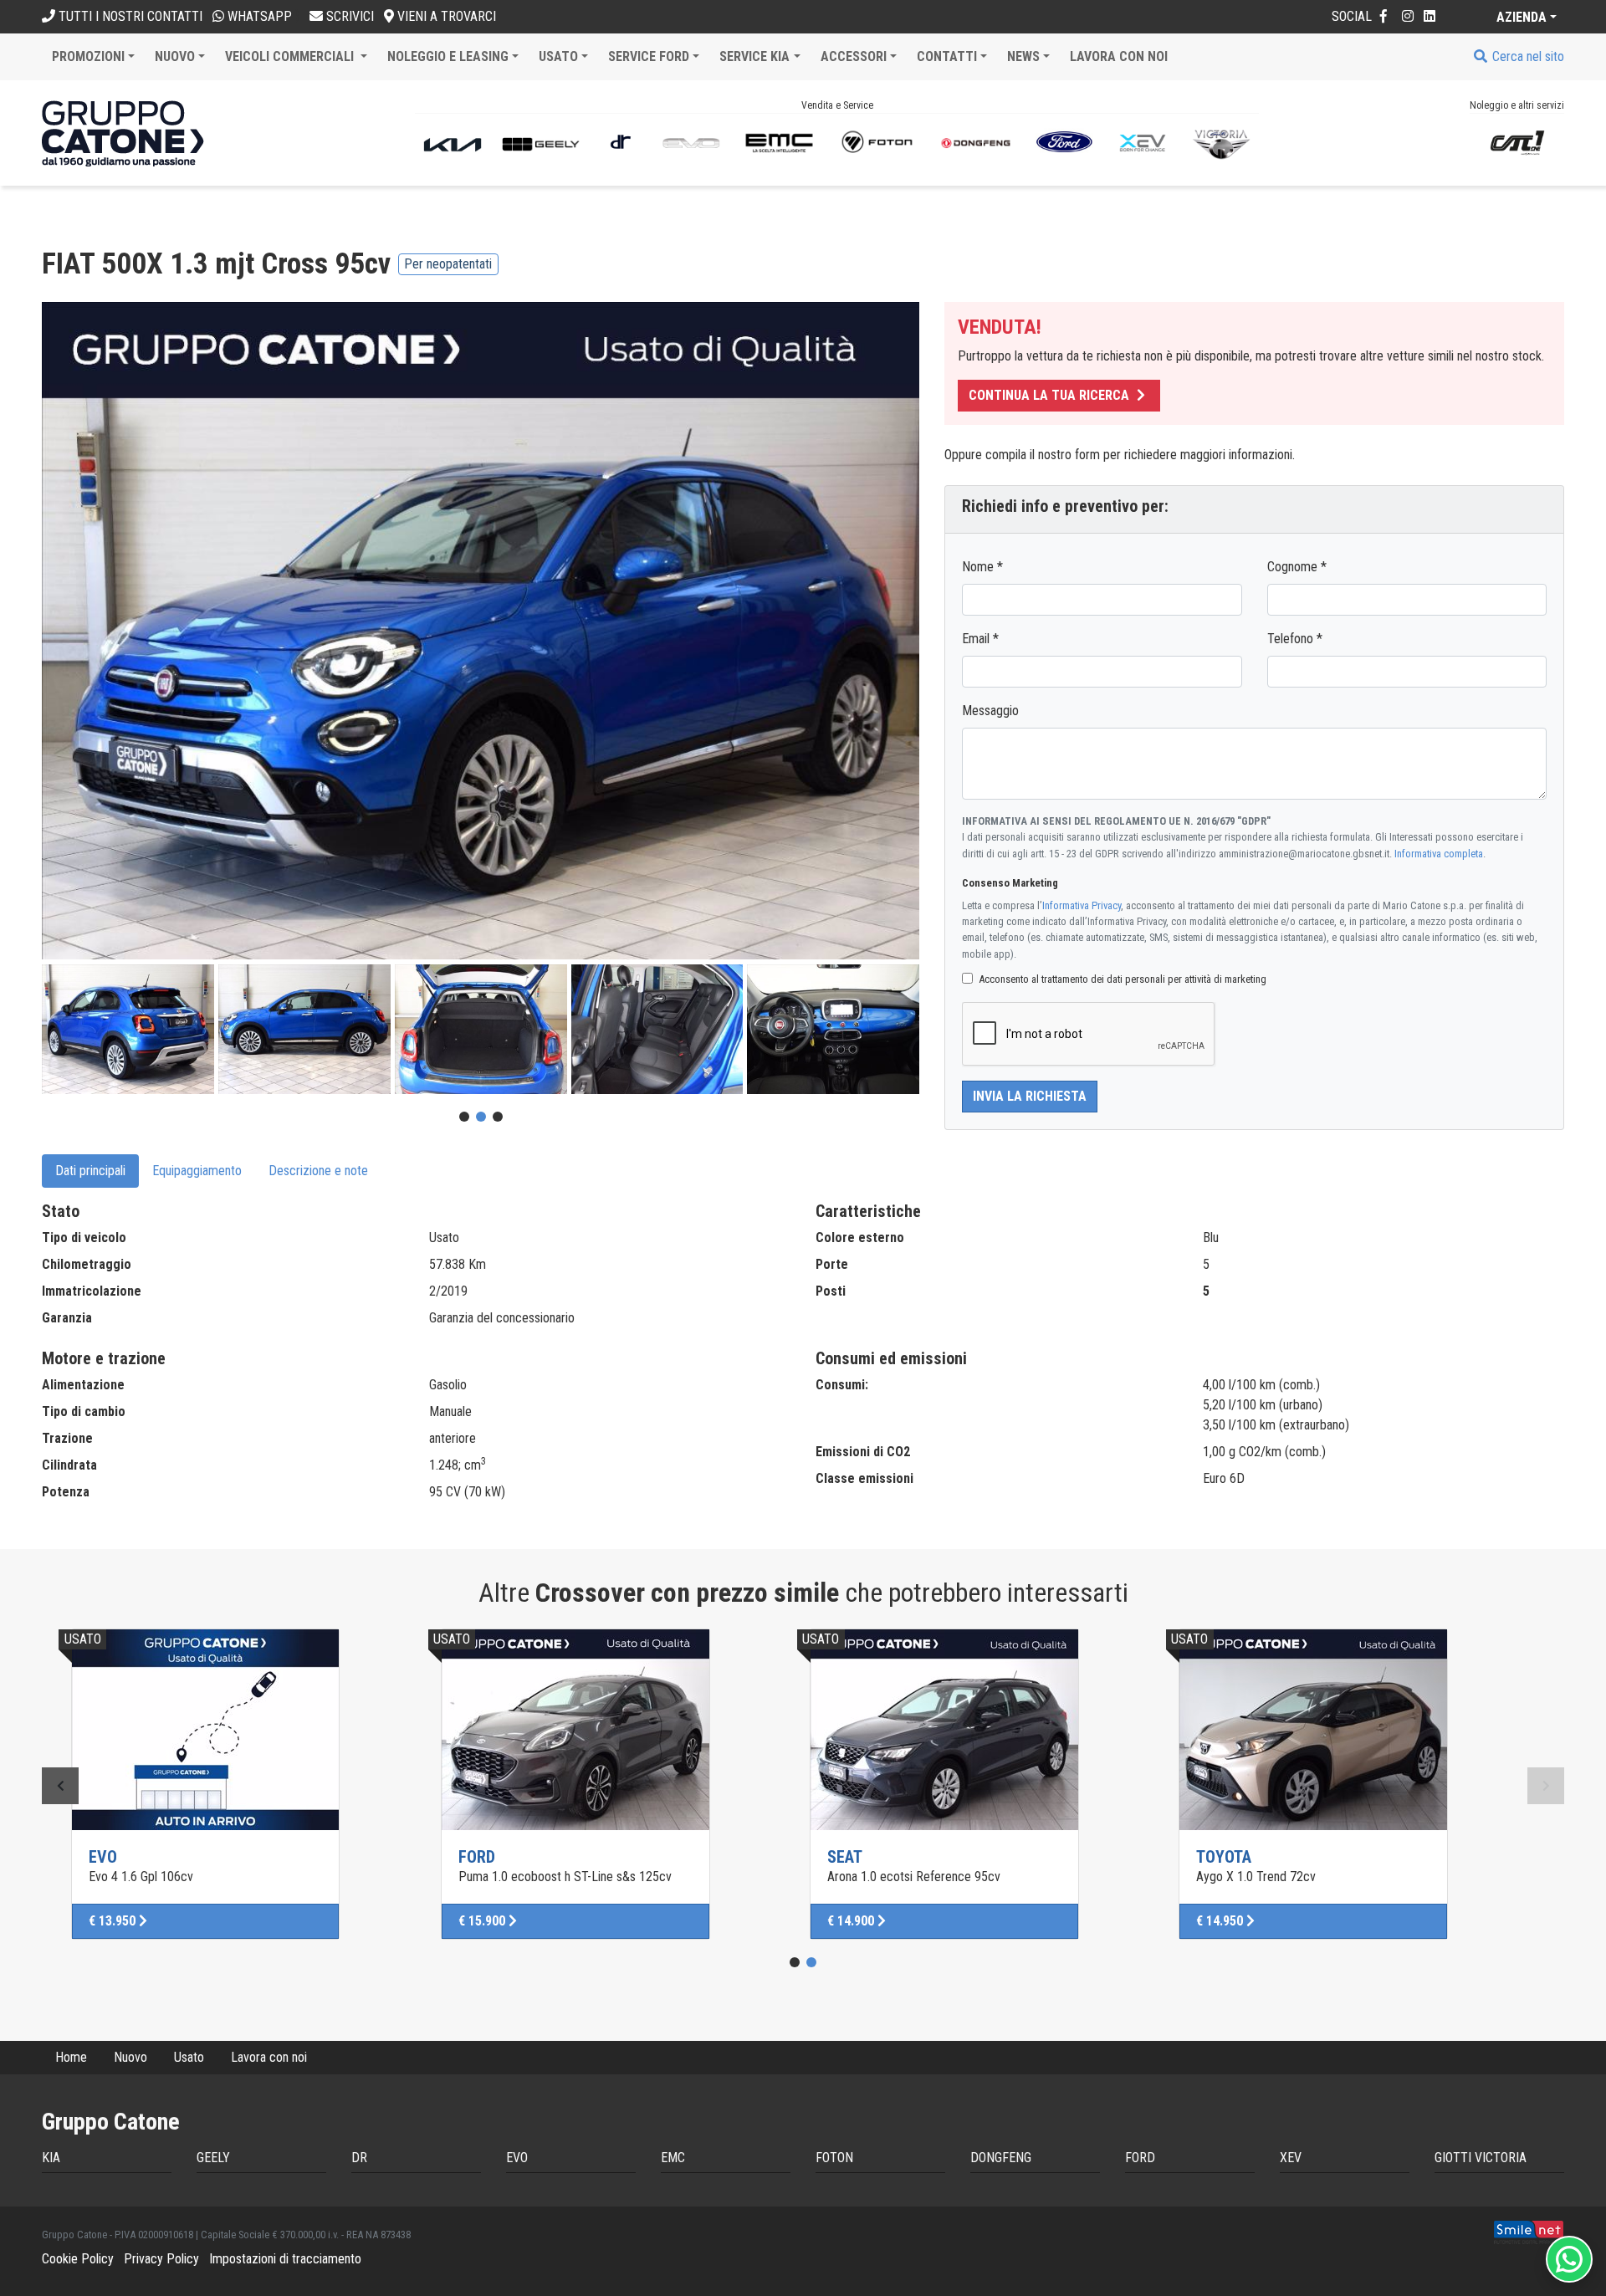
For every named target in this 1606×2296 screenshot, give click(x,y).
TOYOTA (1224, 1857)
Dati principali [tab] (90, 1171)
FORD (477, 1857)
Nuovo (175, 56)
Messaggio (990, 711)
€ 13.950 (114, 1921)
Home (71, 2057)
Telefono (1295, 639)
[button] (464, 1117)
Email (980, 639)
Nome (982, 567)
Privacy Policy (161, 2259)
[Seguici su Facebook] (1384, 16)
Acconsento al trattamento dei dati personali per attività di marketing (1123, 979)
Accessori (854, 56)
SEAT (845, 1857)
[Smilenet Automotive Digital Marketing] (1529, 2231)
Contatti (947, 56)
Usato (558, 56)
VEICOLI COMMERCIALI (291, 56)
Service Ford (649, 56)
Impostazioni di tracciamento (285, 2259)
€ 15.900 (483, 1921)
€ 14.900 (852, 1921)
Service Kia (754, 56)
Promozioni (88, 56)
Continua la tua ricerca (1051, 395)
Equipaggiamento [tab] (197, 1171)
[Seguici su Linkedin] (1430, 16)
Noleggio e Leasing (448, 56)
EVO (103, 1857)
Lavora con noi (1119, 56)
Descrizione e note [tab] (318, 1171)
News (1023, 56)
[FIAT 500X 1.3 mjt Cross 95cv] (481, 632)
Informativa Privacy (1082, 905)
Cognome (1297, 567)
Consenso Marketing (1010, 883)
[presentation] (60, 1786)
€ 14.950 (1221, 1921)
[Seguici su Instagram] (1408, 16)
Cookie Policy (78, 2259)
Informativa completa (1439, 854)
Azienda (1522, 17)
